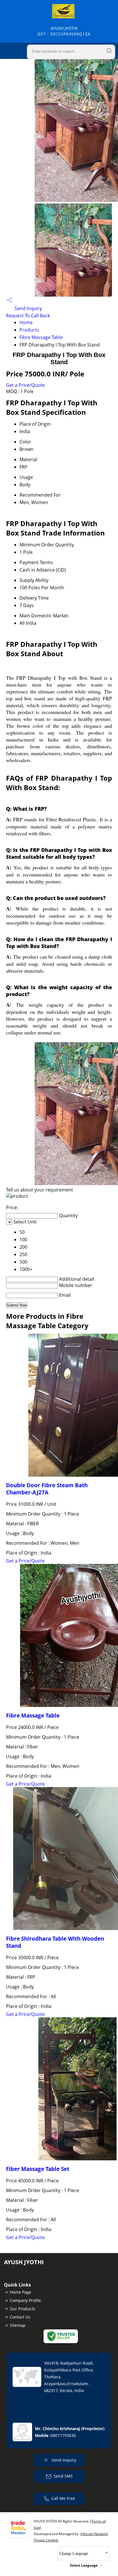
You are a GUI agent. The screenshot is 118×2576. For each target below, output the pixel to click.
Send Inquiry (28, 308)
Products (29, 330)
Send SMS (63, 2476)
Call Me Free (63, 2498)
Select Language (84, 2565)
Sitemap (18, 2325)
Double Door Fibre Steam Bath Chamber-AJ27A (47, 1489)
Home (26, 322)
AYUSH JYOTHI (64, 31)
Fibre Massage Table (41, 337)
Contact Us (20, 2317)
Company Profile (25, 2300)
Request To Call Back (28, 316)
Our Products (22, 2309)
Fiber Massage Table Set (38, 2169)
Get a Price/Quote (25, 385)
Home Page (20, 2292)
